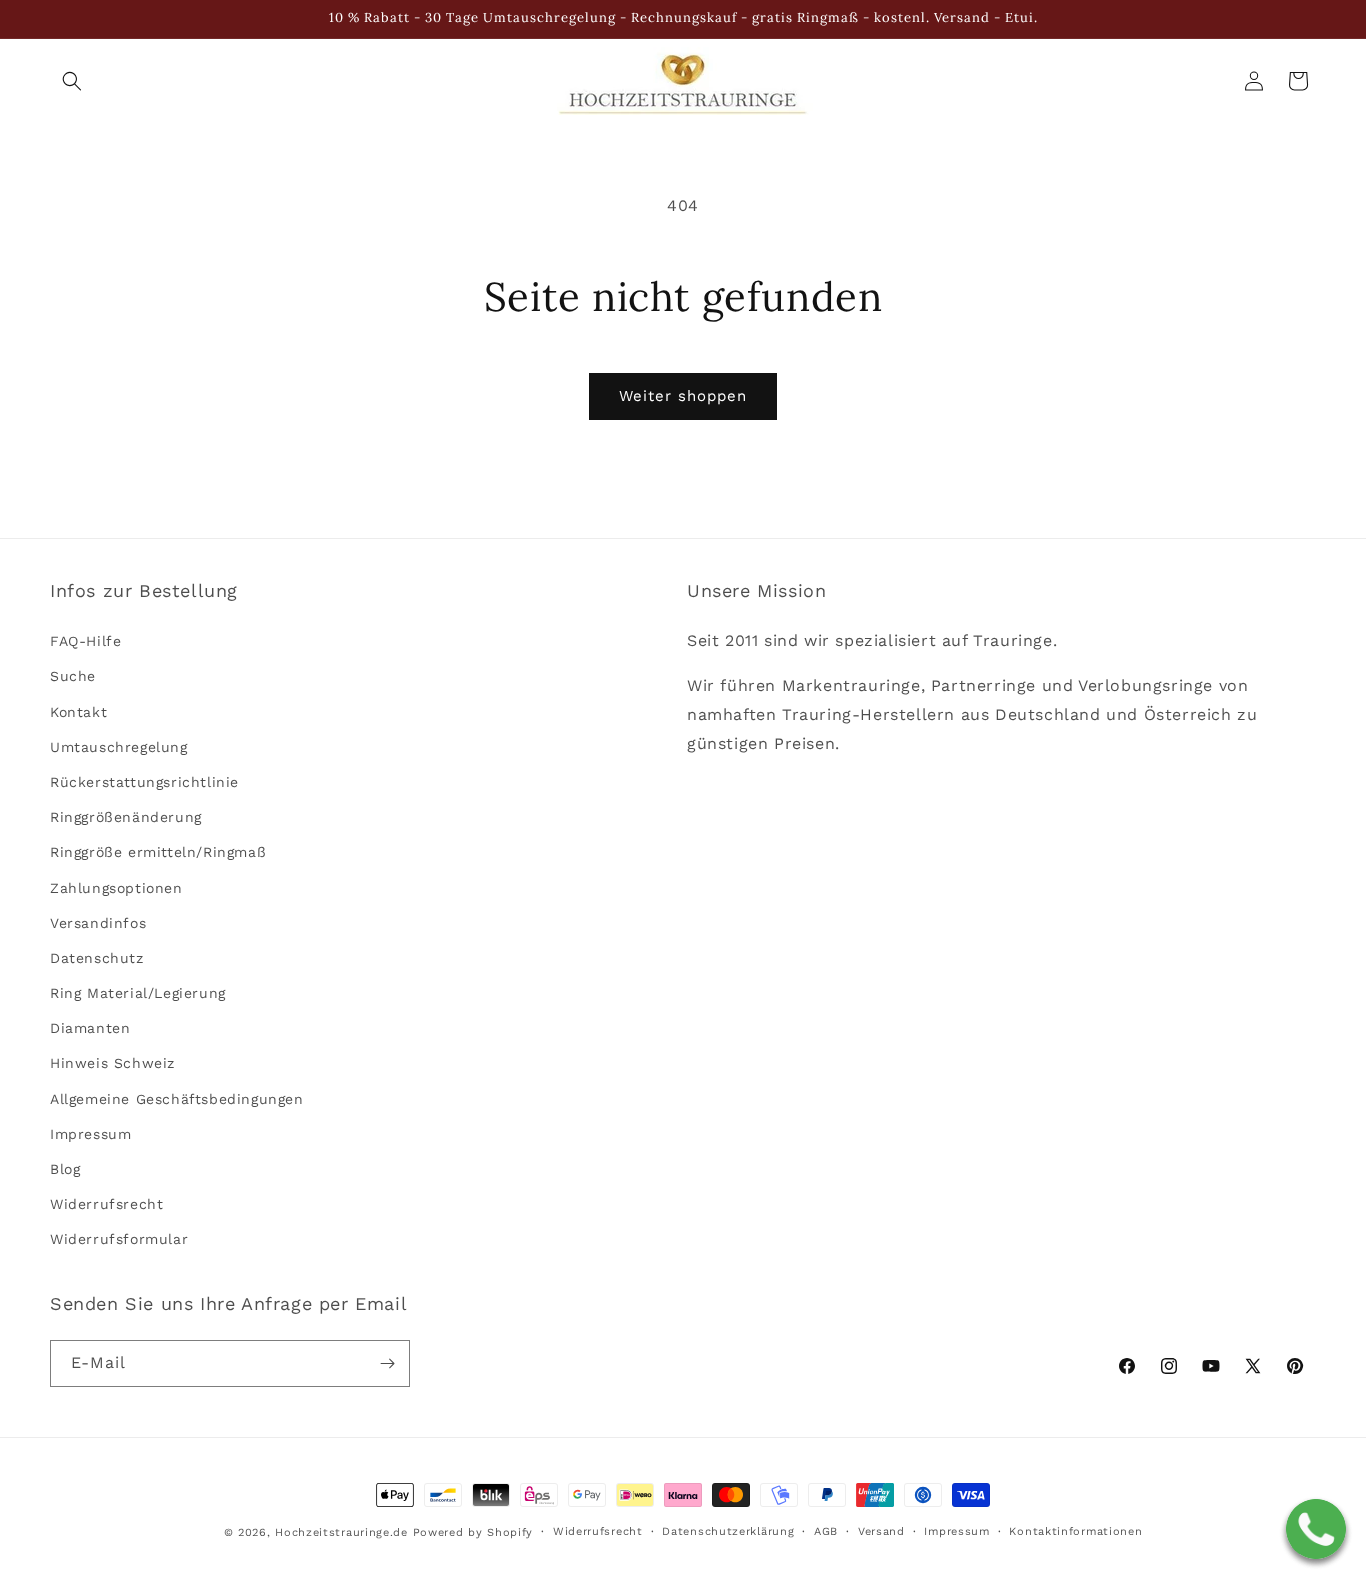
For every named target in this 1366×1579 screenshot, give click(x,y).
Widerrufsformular (119, 1240)
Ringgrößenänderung (126, 817)
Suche (73, 677)
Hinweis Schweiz (112, 1064)
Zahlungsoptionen (116, 888)
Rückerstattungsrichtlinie (144, 782)
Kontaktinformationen (1075, 1531)
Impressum (90, 1134)
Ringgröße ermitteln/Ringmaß (158, 853)
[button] (72, 81)
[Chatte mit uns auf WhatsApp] (1316, 1529)
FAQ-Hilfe (85, 642)
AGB (826, 1531)
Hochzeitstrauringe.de (341, 1532)
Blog (65, 1169)
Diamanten (90, 1029)
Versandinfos (98, 923)
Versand (881, 1531)
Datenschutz (97, 958)
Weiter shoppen (683, 396)
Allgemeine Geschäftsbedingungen (177, 1099)
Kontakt (78, 712)
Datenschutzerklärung (728, 1531)
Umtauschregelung (119, 747)
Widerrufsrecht (106, 1205)
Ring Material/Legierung (138, 993)
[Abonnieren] (387, 1363)
